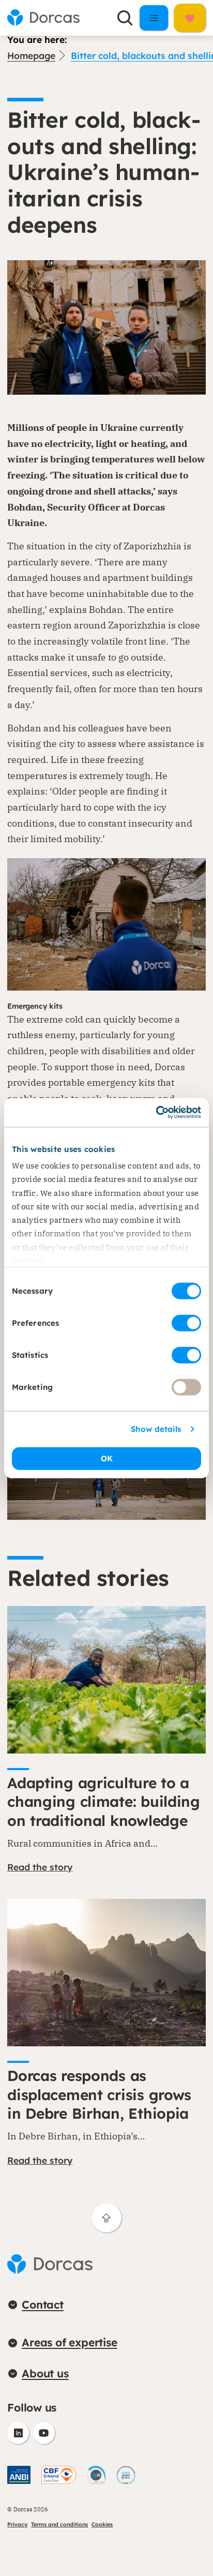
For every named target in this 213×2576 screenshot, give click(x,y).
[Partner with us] (190, 18)
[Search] (125, 18)
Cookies (102, 2524)
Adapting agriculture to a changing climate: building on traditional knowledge (104, 1802)
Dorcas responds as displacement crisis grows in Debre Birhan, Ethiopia (99, 2094)
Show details (156, 1429)
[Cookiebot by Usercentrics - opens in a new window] (156, 1113)
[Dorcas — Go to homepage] (43, 18)
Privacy (17, 2524)
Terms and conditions (59, 2524)
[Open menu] (154, 18)
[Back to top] (107, 2218)
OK (107, 1458)
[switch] (186, 1323)
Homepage (31, 55)
